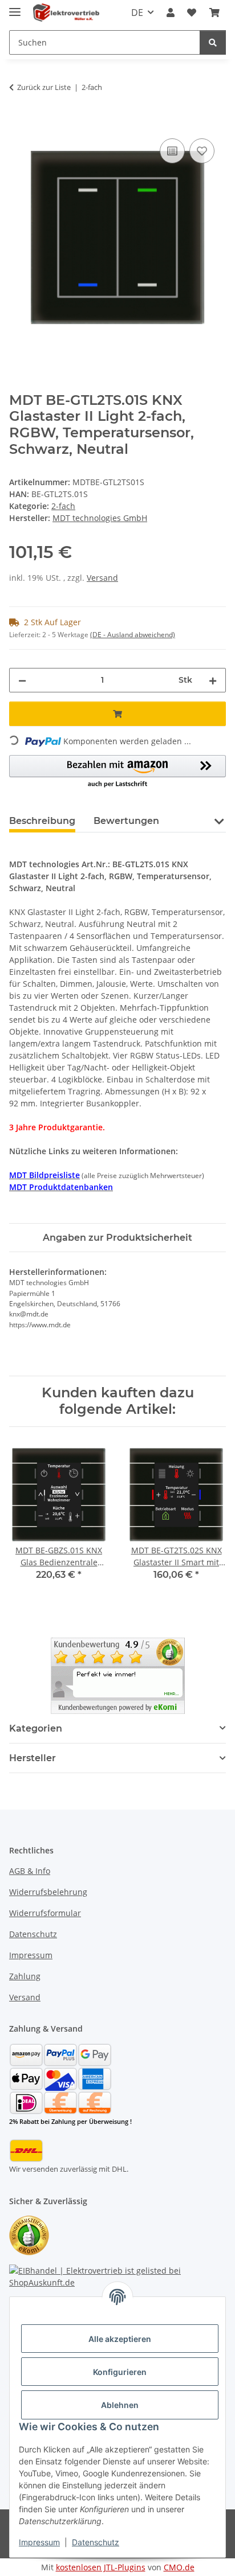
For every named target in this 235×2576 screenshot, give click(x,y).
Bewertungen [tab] (126, 821)
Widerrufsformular (45, 1913)
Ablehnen (120, 2405)
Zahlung (25, 1976)
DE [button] (137, 13)
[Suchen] (213, 42)
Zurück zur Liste (44, 87)
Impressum (39, 2542)
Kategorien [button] (36, 1728)
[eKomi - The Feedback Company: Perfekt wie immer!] (118, 1675)
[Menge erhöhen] (213, 680)
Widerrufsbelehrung (48, 1892)
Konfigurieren (120, 2372)
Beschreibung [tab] (42, 821)
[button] (171, 13)
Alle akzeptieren (120, 2339)
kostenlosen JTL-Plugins (101, 2567)
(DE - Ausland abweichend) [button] (133, 635)
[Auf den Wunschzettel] (202, 151)
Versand (102, 578)
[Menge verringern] (22, 680)
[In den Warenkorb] (18, 123)
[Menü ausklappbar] (15, 7)
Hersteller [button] (33, 1758)
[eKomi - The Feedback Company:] (29, 2234)
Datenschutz (96, 2542)
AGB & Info (30, 1871)
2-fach (63, 506)
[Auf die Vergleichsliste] (172, 151)
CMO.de (179, 2567)
